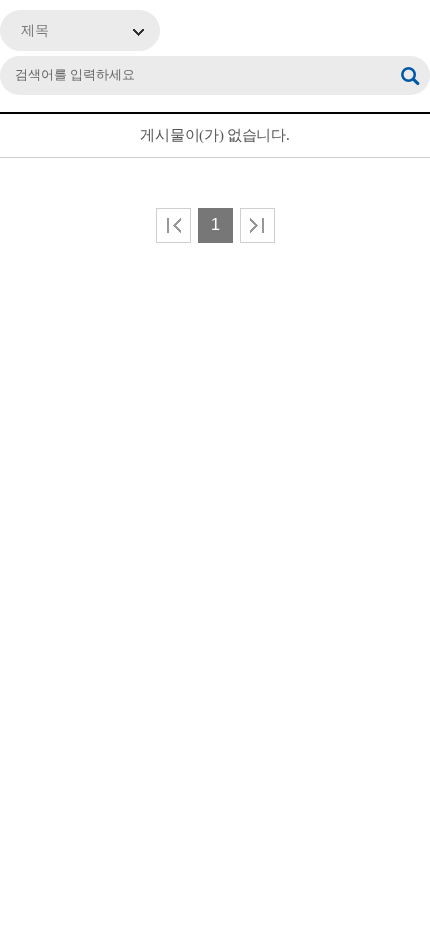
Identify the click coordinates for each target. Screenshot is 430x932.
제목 (35, 30)
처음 (173, 225)
